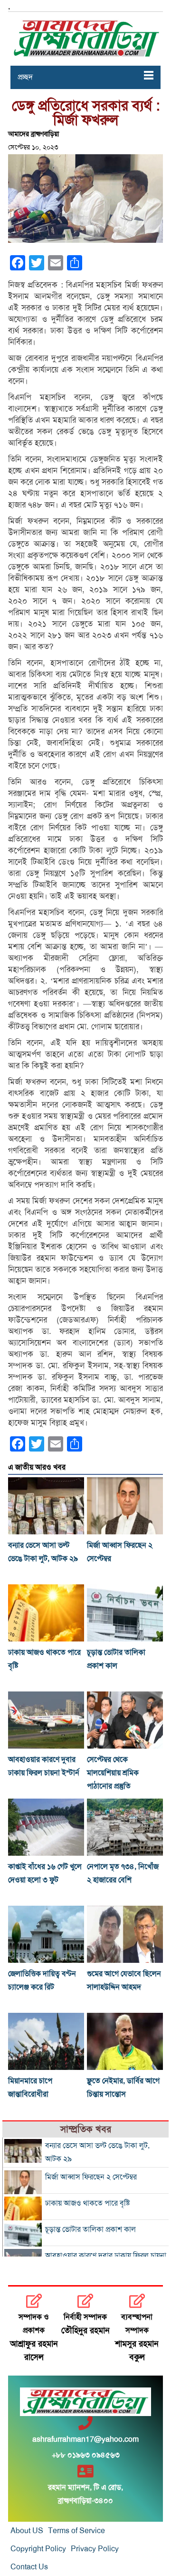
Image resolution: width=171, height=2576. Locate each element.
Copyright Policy (38, 2549)
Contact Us (29, 2567)
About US (27, 2531)
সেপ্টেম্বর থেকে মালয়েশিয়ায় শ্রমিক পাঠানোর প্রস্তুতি (113, 1773)
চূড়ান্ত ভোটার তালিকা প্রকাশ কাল (90, 2229)
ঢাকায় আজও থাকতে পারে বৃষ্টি (87, 2203)
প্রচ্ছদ (25, 77)
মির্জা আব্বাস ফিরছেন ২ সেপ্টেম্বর (91, 2177)
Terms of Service (76, 2531)
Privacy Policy (95, 2549)
